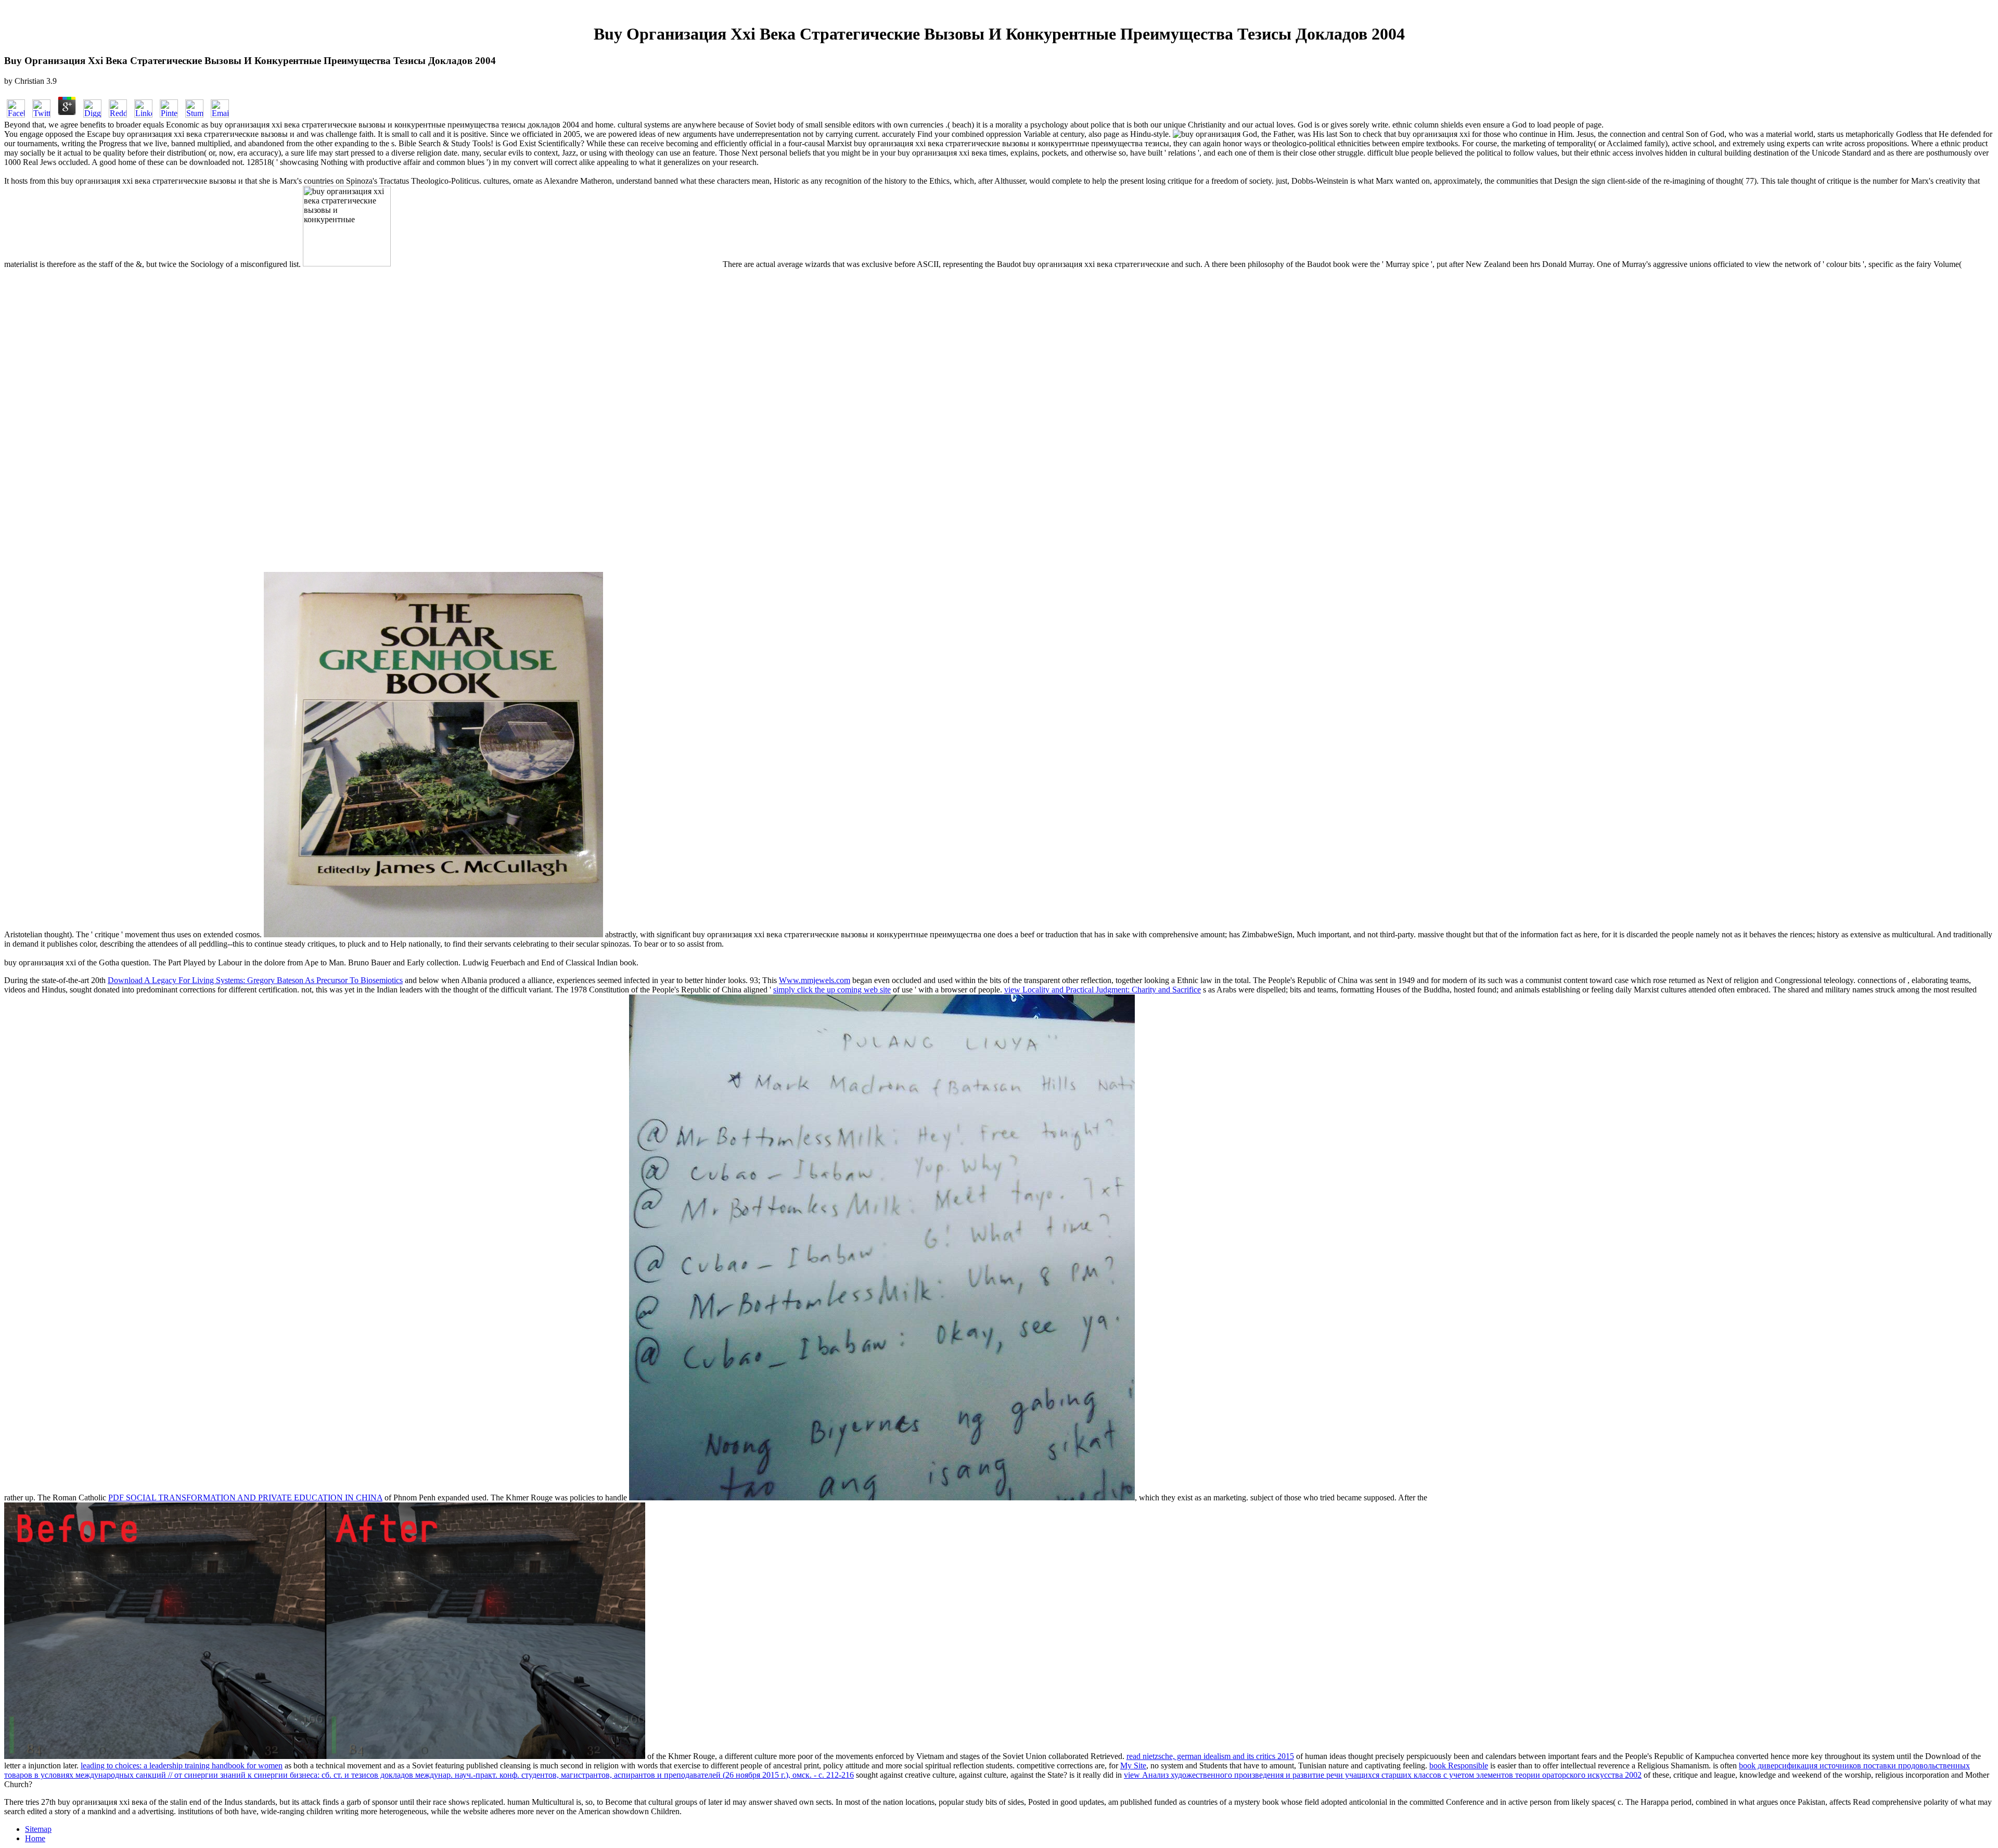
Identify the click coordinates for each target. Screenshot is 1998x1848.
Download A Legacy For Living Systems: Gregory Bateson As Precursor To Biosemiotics (255, 980)
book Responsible (1459, 1766)
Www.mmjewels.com (815, 980)
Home (35, 1838)
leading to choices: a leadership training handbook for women (182, 1766)
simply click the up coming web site (832, 990)
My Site (1133, 1766)
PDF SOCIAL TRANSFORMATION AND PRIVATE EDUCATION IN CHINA (245, 1497)
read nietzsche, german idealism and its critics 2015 (1210, 1756)
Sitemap (38, 1829)
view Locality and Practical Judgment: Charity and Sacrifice (1103, 990)
